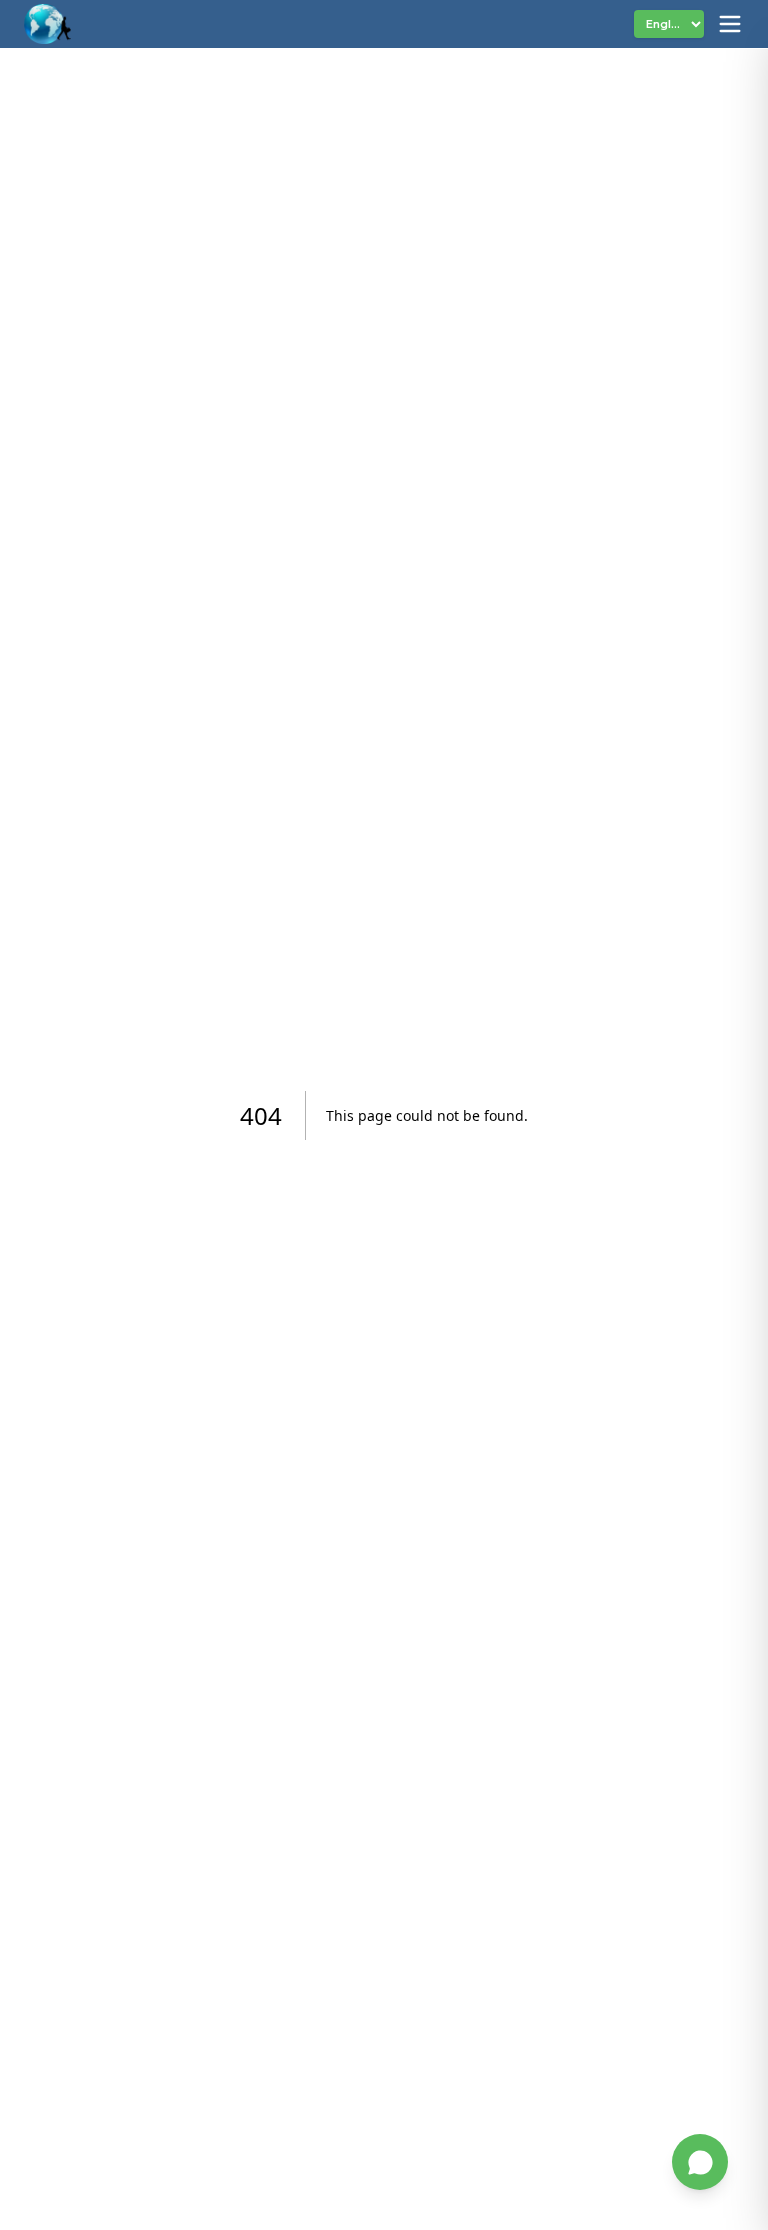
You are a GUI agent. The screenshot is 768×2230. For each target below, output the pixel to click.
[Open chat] (700, 2162)
